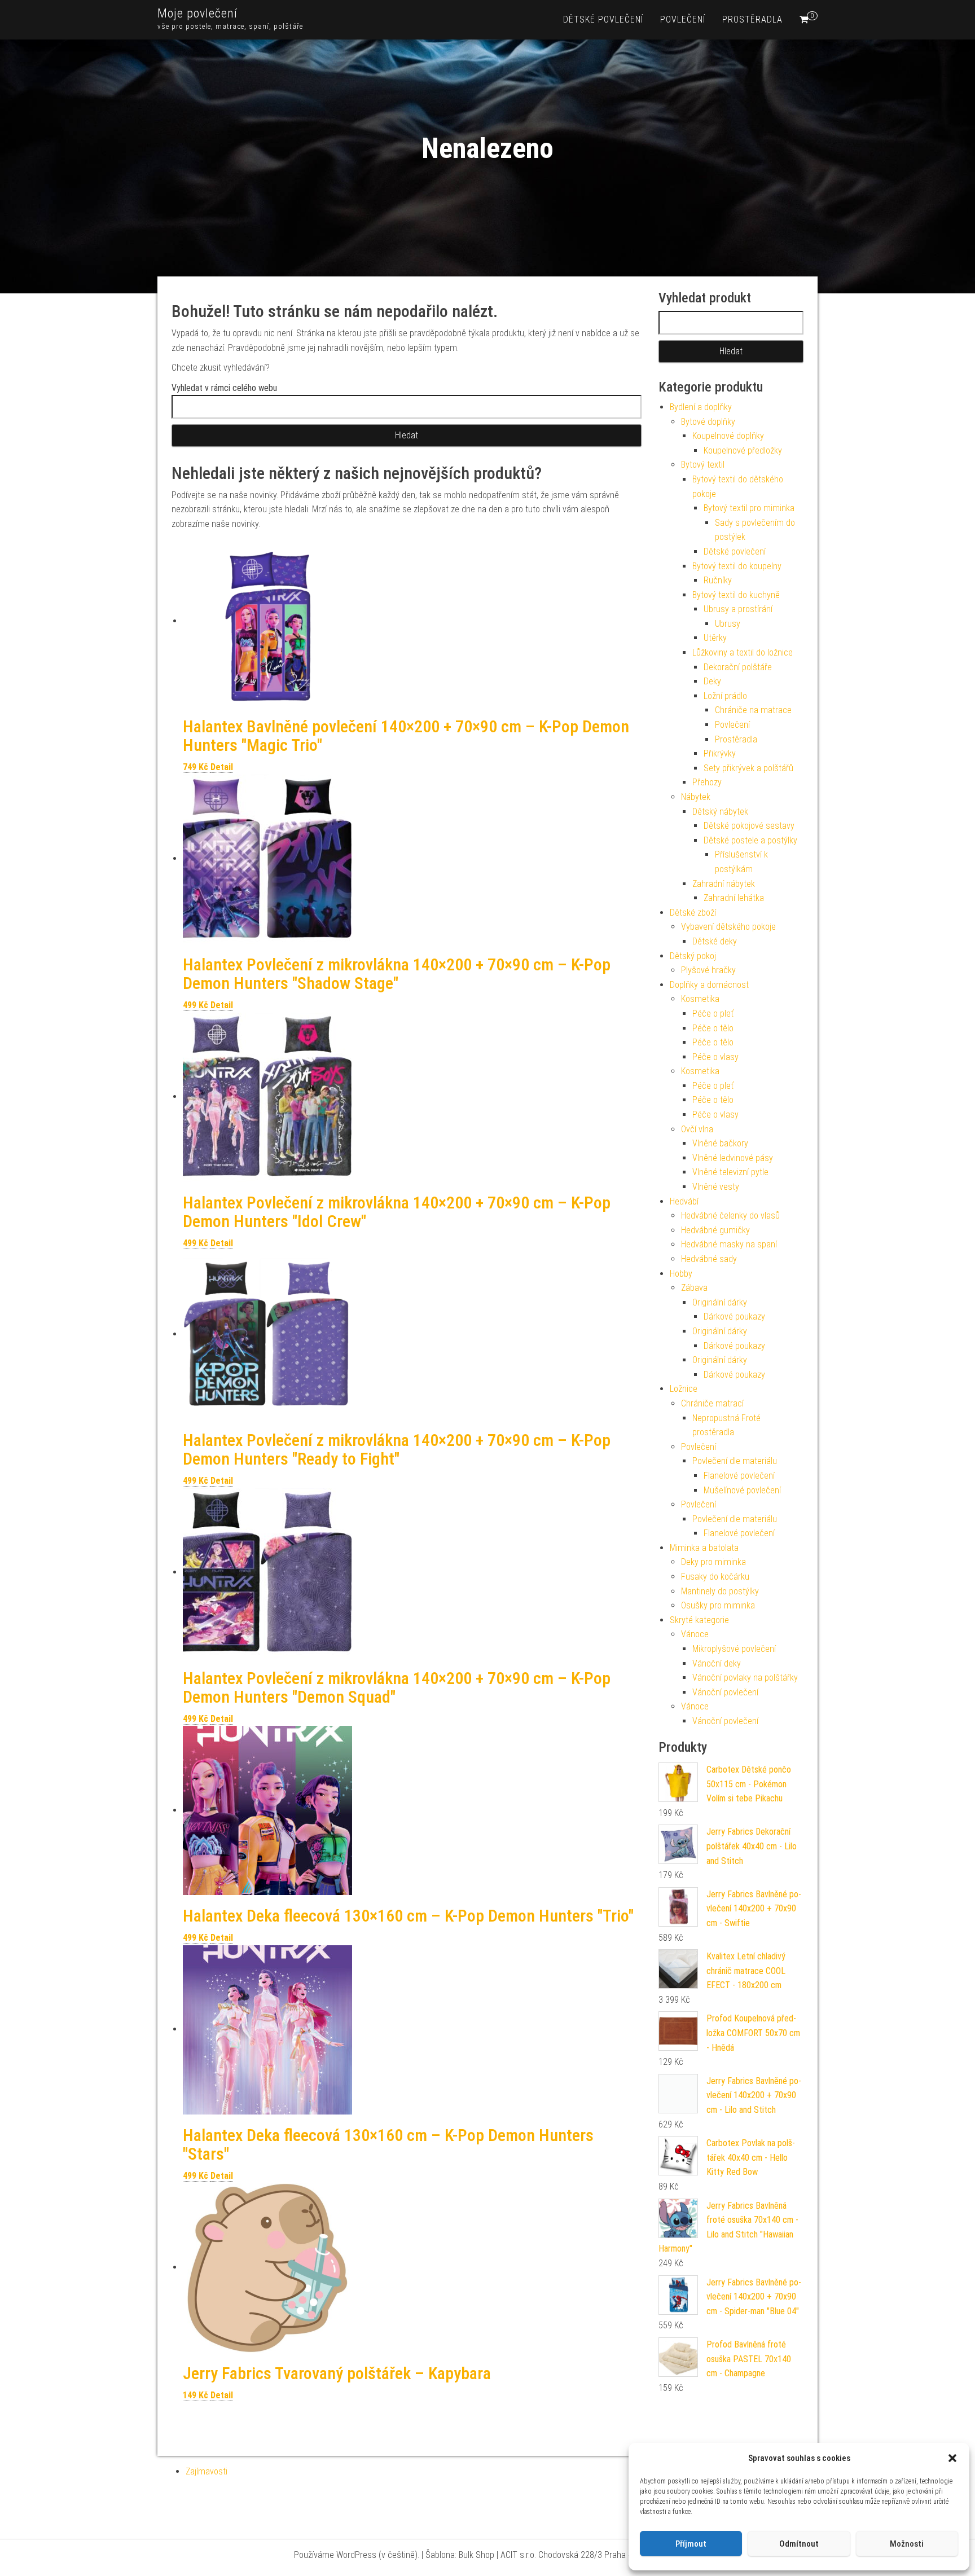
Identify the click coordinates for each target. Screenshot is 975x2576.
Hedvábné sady (709, 1259)
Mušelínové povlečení (742, 1490)
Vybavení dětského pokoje (728, 927)
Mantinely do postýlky (720, 1591)
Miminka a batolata (704, 1548)
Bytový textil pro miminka (749, 508)
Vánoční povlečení (725, 1692)
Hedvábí (684, 1201)
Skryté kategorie (699, 1620)
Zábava (694, 1288)
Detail (222, 767)
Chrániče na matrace (753, 710)
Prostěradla (752, 19)
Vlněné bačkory (720, 1143)
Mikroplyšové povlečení (734, 1649)
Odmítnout (799, 2544)
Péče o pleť (713, 1014)
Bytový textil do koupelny (737, 566)
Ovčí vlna (697, 1129)
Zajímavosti (207, 2471)
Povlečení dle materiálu (735, 1461)
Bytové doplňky (708, 422)
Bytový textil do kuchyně (736, 595)
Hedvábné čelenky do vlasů (730, 1216)
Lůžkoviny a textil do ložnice (743, 652)
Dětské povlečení (603, 19)
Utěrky (715, 638)
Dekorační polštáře (738, 667)
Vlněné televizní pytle (730, 1172)
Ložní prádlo (725, 696)
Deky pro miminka (713, 1562)
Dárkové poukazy (734, 1316)
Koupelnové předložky (743, 450)
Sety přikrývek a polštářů (748, 768)
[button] (952, 2458)
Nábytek (696, 797)
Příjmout (691, 2544)
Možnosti (907, 2544)
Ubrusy (728, 624)
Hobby (681, 1274)
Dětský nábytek (720, 812)
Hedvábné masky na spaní (729, 1244)
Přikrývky (720, 753)
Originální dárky (720, 1302)
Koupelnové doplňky (728, 436)
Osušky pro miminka (718, 1605)
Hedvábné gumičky (715, 1230)
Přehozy (707, 782)
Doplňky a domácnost (709, 985)
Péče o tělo (713, 1028)
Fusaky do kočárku (715, 1577)
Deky (712, 681)
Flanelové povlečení (739, 1476)
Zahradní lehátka (734, 898)
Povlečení (683, 19)
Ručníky (718, 580)
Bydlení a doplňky (701, 407)
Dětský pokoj (693, 956)
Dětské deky (715, 941)
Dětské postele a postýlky (750, 840)
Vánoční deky (717, 1663)
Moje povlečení (197, 13)
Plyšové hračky (708, 970)
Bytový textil (703, 465)
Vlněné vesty (716, 1187)
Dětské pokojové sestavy (749, 826)
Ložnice (684, 1389)
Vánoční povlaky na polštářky (745, 1678)
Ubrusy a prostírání (738, 609)
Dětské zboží (693, 913)
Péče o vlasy (715, 1057)
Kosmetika (700, 999)
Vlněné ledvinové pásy (733, 1158)
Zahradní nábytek (724, 884)
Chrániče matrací (712, 1403)
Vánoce (695, 1634)
